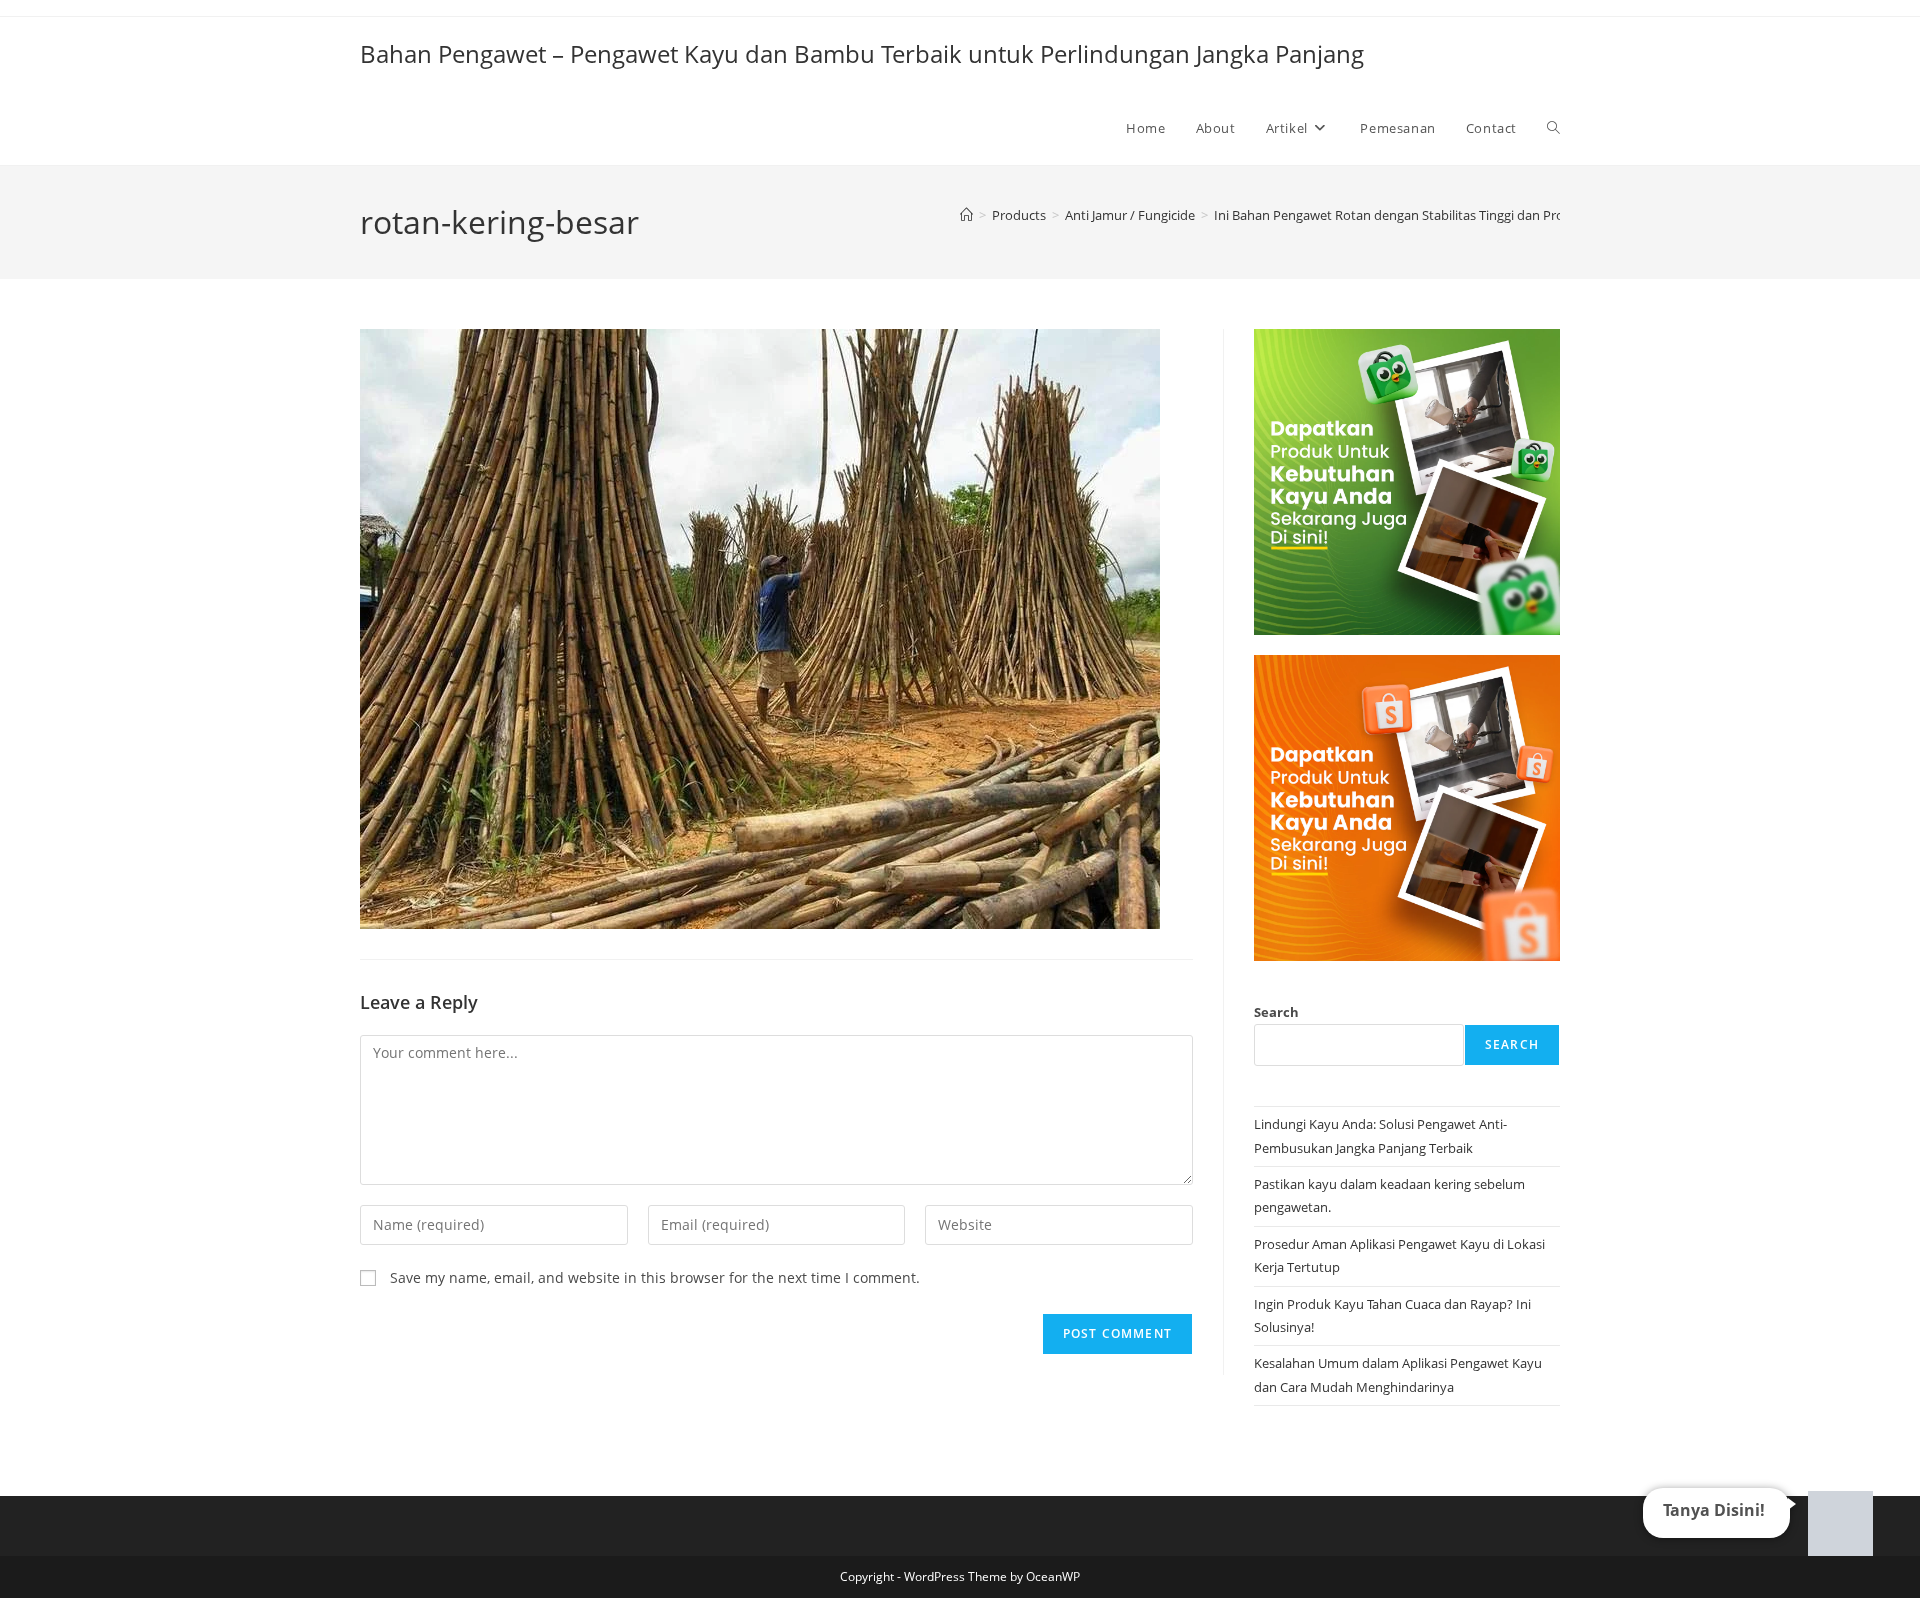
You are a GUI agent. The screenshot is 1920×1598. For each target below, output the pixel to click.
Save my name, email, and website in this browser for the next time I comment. (655, 1277)
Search (1276, 1012)
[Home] (966, 215)
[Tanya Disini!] (1837, 1518)
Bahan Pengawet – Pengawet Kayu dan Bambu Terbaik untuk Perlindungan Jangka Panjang (862, 53)
